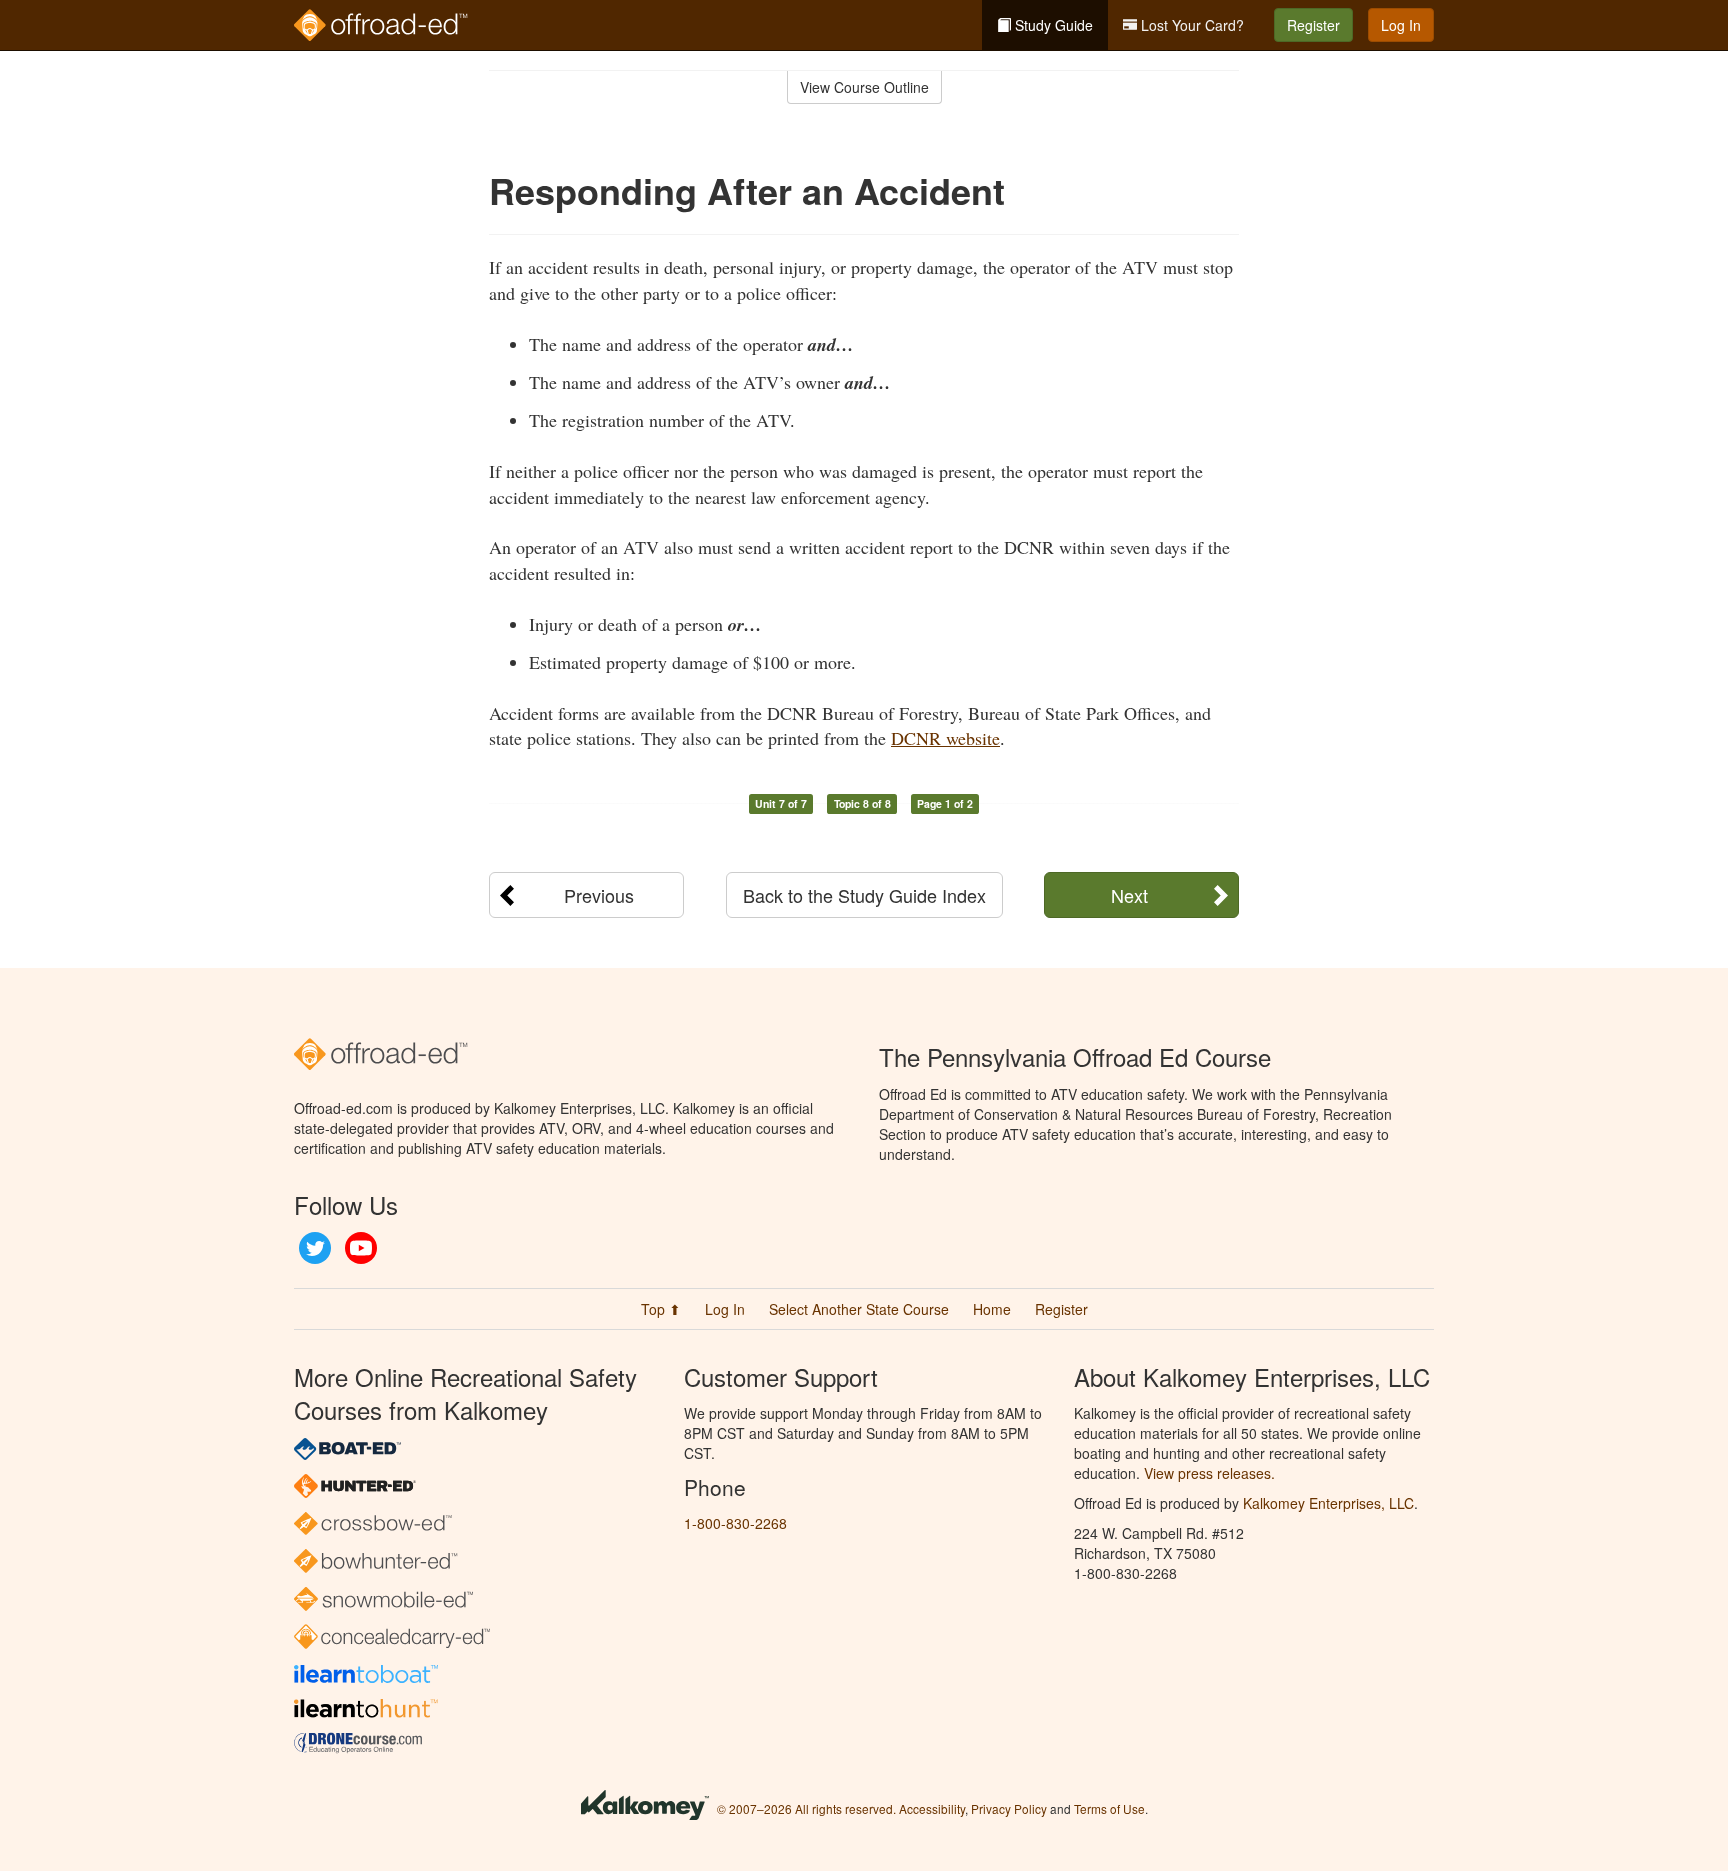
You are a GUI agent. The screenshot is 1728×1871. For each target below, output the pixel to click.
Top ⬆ (661, 1309)
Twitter (315, 1248)
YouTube (361, 1248)
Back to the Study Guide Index (864, 895)
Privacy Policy (1009, 1808)
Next (1129, 895)
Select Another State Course (859, 1309)
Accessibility (932, 1808)
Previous (599, 895)
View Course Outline (864, 87)
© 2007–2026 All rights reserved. (806, 1808)
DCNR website (945, 738)
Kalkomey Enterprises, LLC (1328, 1503)
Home (992, 1309)
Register (1313, 25)
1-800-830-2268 (735, 1523)
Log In (1401, 25)
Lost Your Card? (1190, 25)
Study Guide (1052, 25)
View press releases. (1209, 1473)
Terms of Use (1109, 1808)
